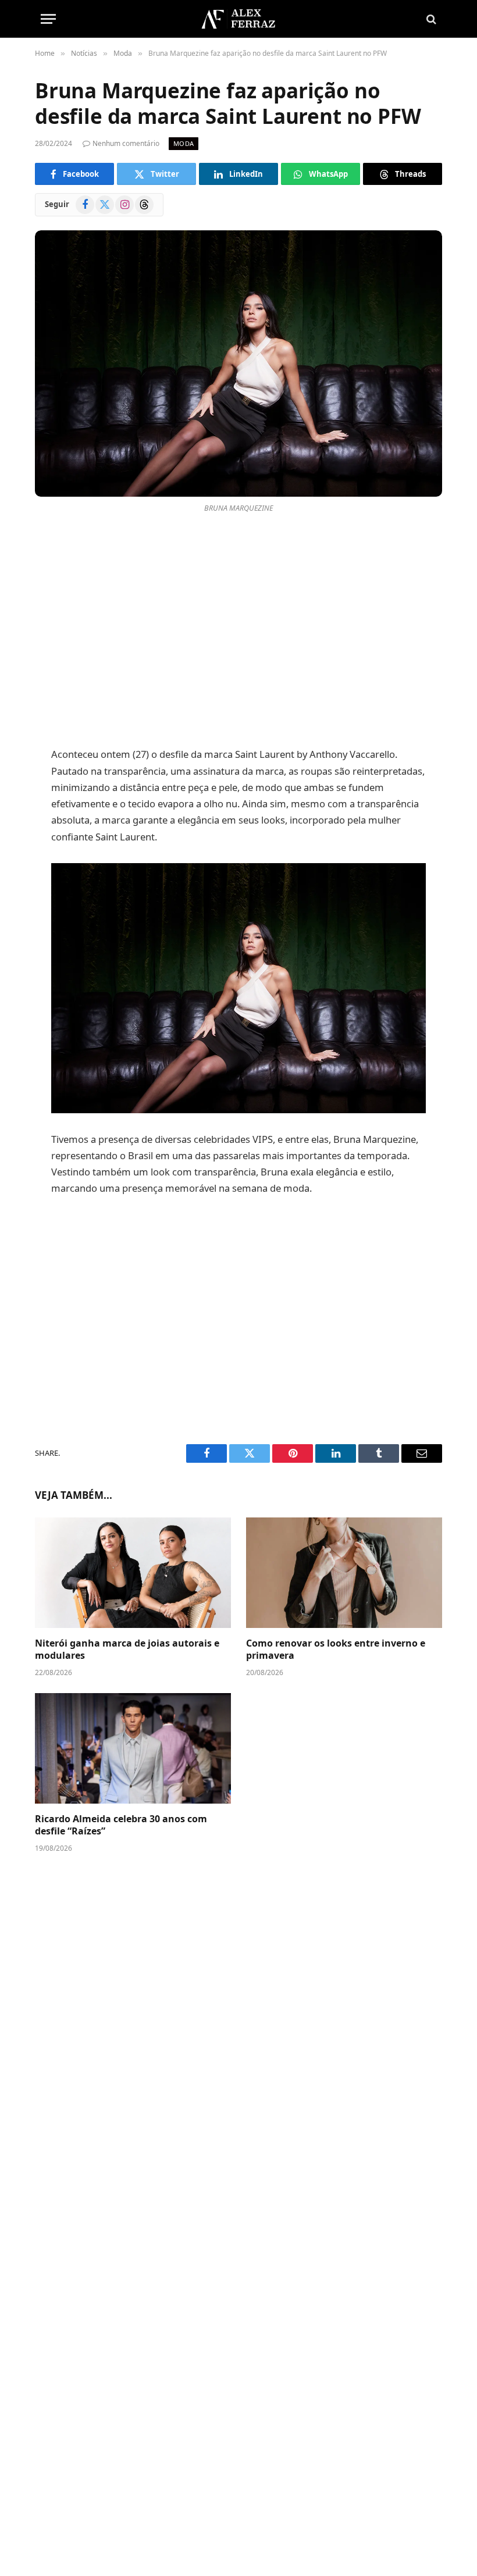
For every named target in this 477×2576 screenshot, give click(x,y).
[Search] (430, 19)
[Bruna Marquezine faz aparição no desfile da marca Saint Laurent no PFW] (238, 363)
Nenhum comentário (126, 143)
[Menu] (48, 19)
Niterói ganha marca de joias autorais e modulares (127, 1650)
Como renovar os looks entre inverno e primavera (336, 1650)
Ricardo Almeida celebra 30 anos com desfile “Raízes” (121, 1825)
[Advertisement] (239, 633)
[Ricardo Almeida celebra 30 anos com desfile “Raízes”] (133, 1748)
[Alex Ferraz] (238, 19)
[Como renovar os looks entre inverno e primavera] (344, 1573)
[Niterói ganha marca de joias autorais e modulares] (133, 1573)
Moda (184, 143)
